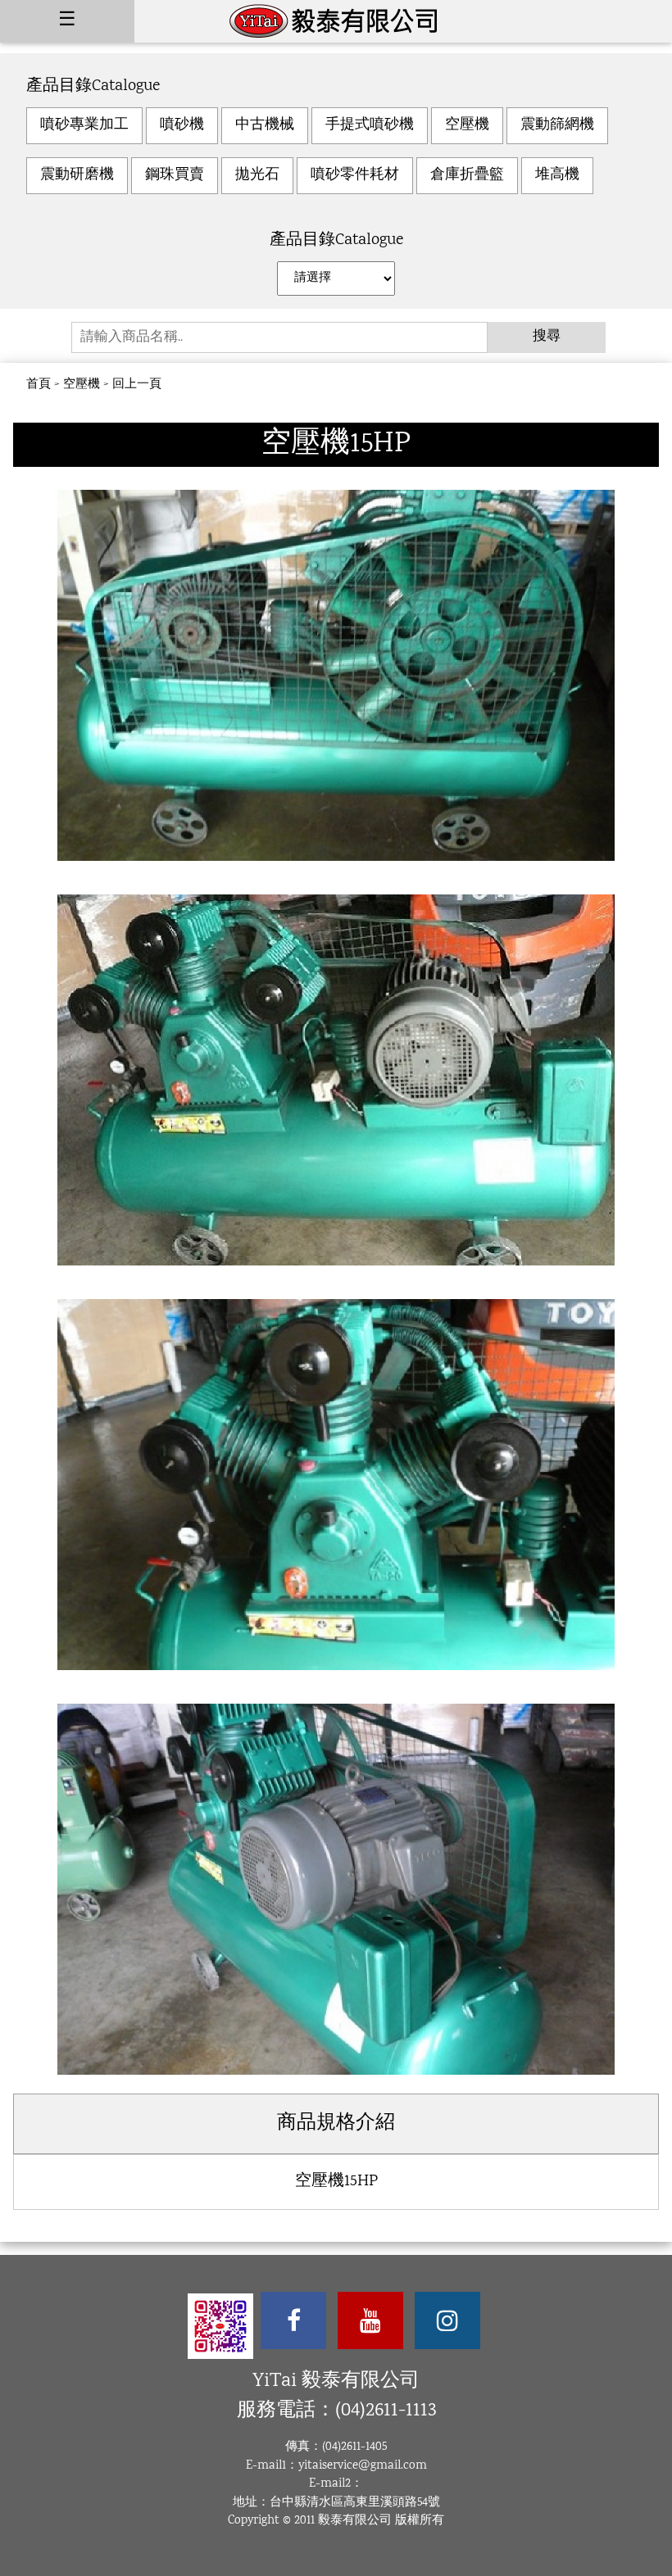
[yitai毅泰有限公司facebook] (293, 2320)
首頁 (39, 385)
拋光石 (257, 175)
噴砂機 (182, 125)
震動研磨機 (77, 175)
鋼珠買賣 (175, 175)
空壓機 (467, 125)
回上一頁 (137, 385)
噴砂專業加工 (84, 125)
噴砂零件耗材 (355, 175)
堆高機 (557, 175)
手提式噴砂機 (370, 125)
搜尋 (547, 337)
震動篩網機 (557, 125)
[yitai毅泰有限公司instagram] (447, 2320)
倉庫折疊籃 (467, 175)
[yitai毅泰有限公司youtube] (370, 2320)
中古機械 (265, 125)
